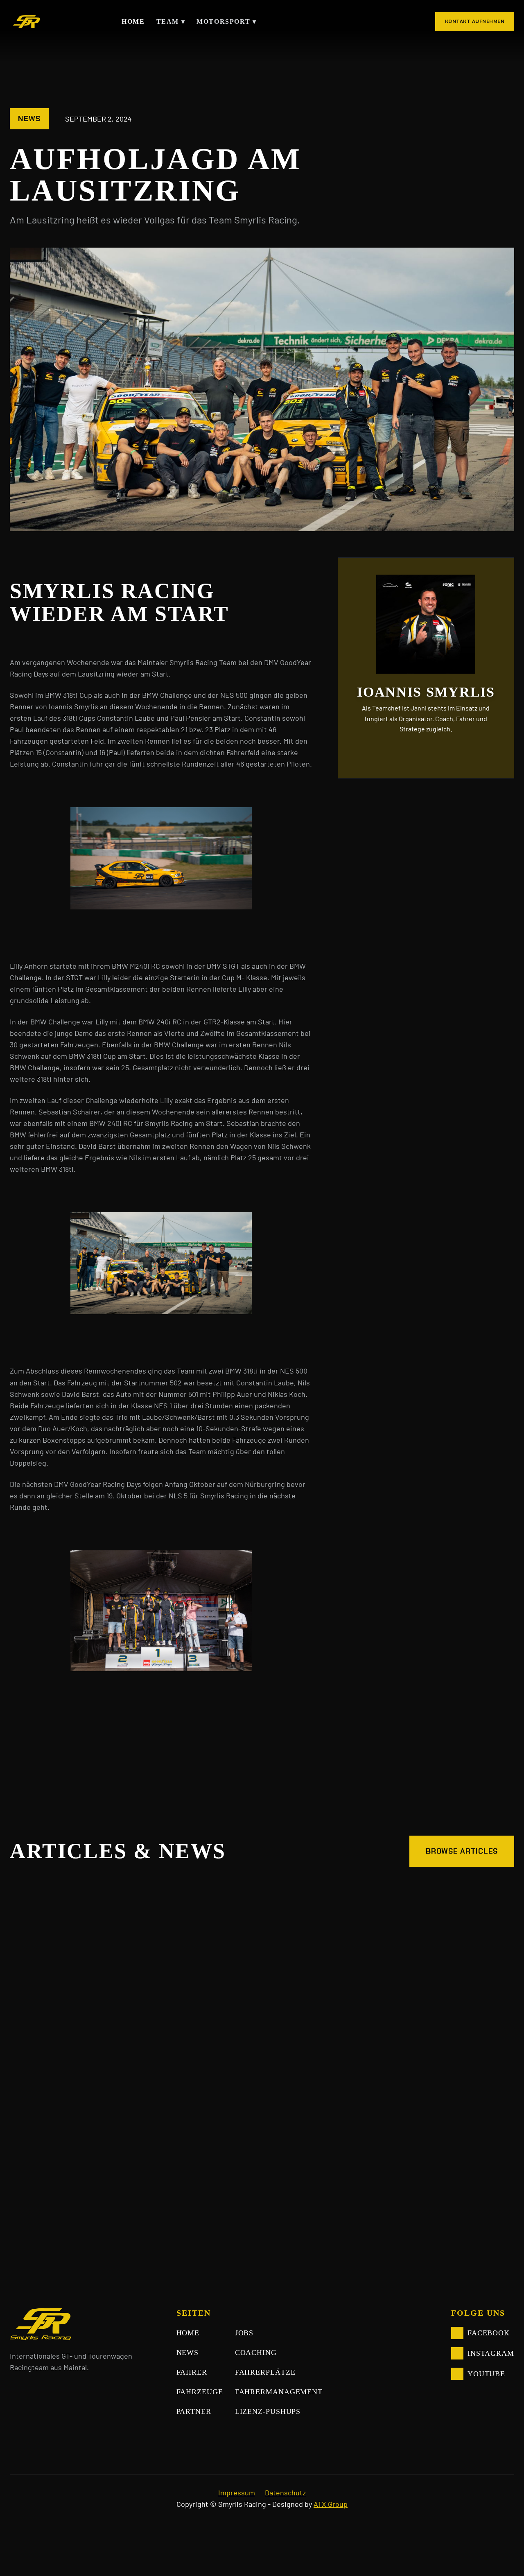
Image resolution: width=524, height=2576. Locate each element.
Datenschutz (285, 2493)
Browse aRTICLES (462, 1851)
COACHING (256, 2353)
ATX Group (331, 2504)
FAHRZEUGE (200, 2392)
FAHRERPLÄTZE (265, 2372)
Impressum (237, 2493)
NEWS (188, 2353)
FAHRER (192, 2372)
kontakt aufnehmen (475, 21)
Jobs (244, 2333)
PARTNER (194, 2411)
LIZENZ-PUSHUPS (268, 2411)
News (29, 119)
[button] (169, 22)
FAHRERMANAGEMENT (279, 2392)
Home (133, 21)
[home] (25, 21)
